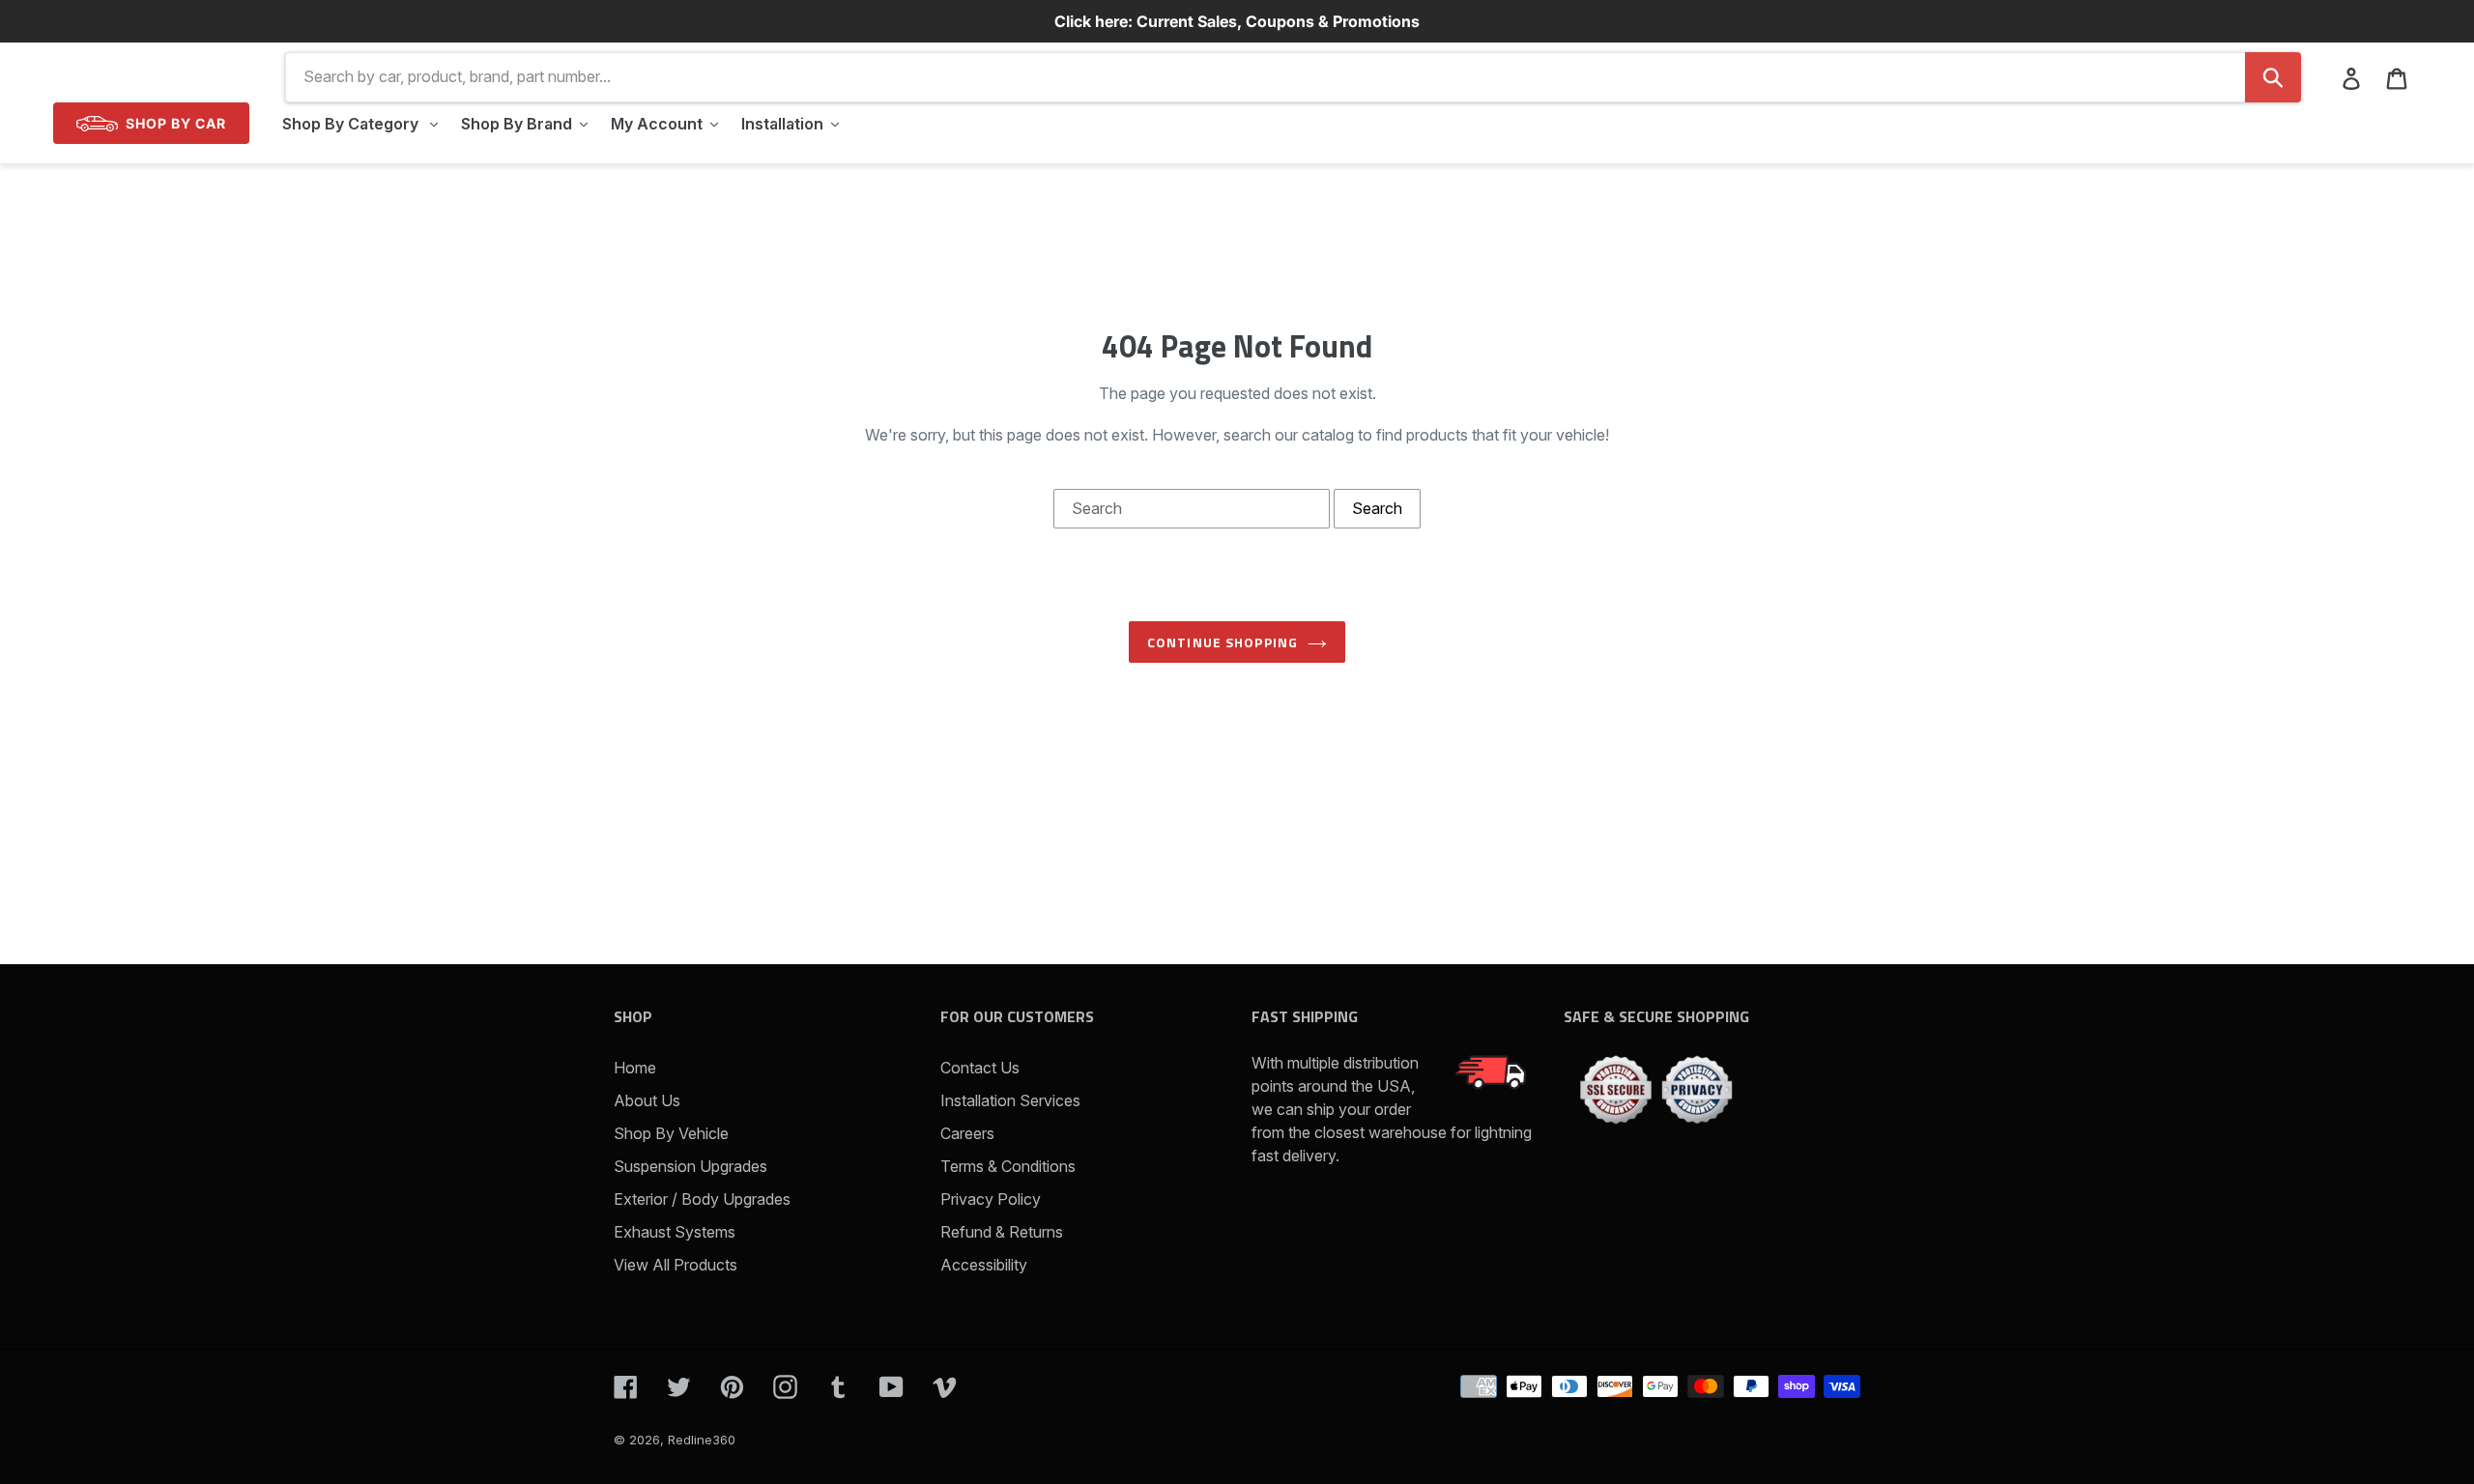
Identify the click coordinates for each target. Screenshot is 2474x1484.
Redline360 (702, 1440)
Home (635, 1068)
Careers (967, 1133)
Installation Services (1010, 1100)
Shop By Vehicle (671, 1133)
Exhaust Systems (675, 1232)
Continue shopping (1223, 642)
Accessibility (984, 1265)
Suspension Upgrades (690, 1166)
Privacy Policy (991, 1199)
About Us (647, 1100)
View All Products (676, 1265)
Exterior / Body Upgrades (702, 1199)
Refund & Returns (1002, 1232)
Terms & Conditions (1008, 1166)
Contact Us (980, 1068)
